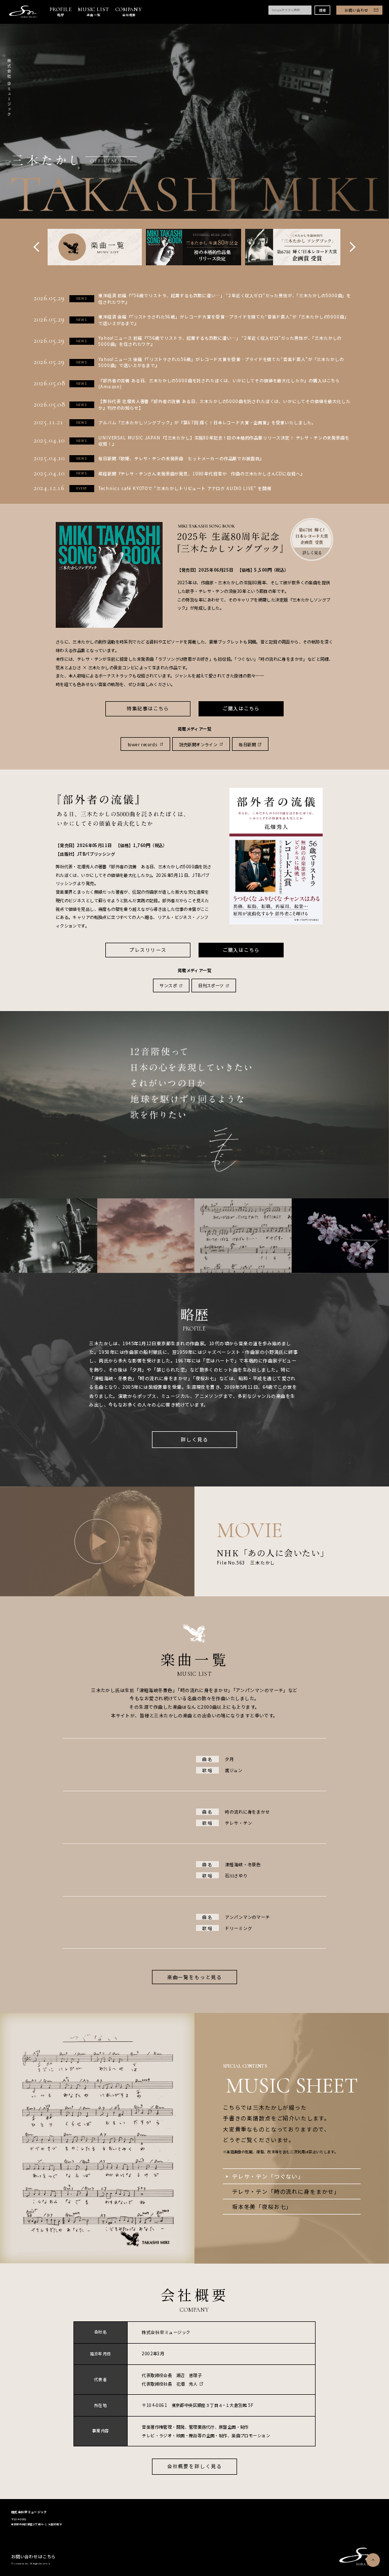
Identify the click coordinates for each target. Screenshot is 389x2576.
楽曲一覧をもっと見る (194, 1977)
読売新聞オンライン (199, 744)
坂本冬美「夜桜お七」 (262, 2206)
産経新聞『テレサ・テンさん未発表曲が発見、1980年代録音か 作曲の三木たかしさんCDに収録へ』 (201, 473)
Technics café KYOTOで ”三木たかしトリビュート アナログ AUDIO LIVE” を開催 (185, 488)
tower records (143, 744)
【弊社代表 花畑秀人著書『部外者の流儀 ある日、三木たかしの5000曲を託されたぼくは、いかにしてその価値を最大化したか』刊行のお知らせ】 (224, 404)
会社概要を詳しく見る (194, 2466)
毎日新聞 (247, 744)
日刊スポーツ (211, 985)
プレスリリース (148, 950)
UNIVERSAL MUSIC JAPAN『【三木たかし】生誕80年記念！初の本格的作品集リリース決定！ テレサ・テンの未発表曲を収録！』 (224, 441)
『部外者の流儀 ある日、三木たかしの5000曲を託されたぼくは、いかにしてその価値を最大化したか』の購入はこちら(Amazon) (219, 384)
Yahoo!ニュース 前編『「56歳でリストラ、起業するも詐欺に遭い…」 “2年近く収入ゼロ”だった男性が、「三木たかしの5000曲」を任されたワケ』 (220, 341)
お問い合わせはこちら (33, 2556)
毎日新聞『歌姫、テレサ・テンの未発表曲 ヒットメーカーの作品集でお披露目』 (181, 458)
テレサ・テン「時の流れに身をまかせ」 (286, 2191)
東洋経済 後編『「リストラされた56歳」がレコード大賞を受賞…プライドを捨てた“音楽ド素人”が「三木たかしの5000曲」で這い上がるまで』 (223, 320)
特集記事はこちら (148, 708)
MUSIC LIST (93, 12)
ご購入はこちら (241, 708)
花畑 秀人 (187, 2384)
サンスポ (168, 985)
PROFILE (61, 12)
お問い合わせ (356, 10)
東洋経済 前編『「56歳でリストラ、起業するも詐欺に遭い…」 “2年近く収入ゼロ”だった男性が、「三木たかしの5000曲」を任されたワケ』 (225, 298)
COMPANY (129, 12)
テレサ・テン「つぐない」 (268, 2176)
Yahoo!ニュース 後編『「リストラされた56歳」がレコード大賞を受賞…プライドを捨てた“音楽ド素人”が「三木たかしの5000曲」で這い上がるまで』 (221, 362)
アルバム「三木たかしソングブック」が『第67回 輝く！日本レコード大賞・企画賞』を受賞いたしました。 (207, 422)
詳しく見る (194, 1439)
